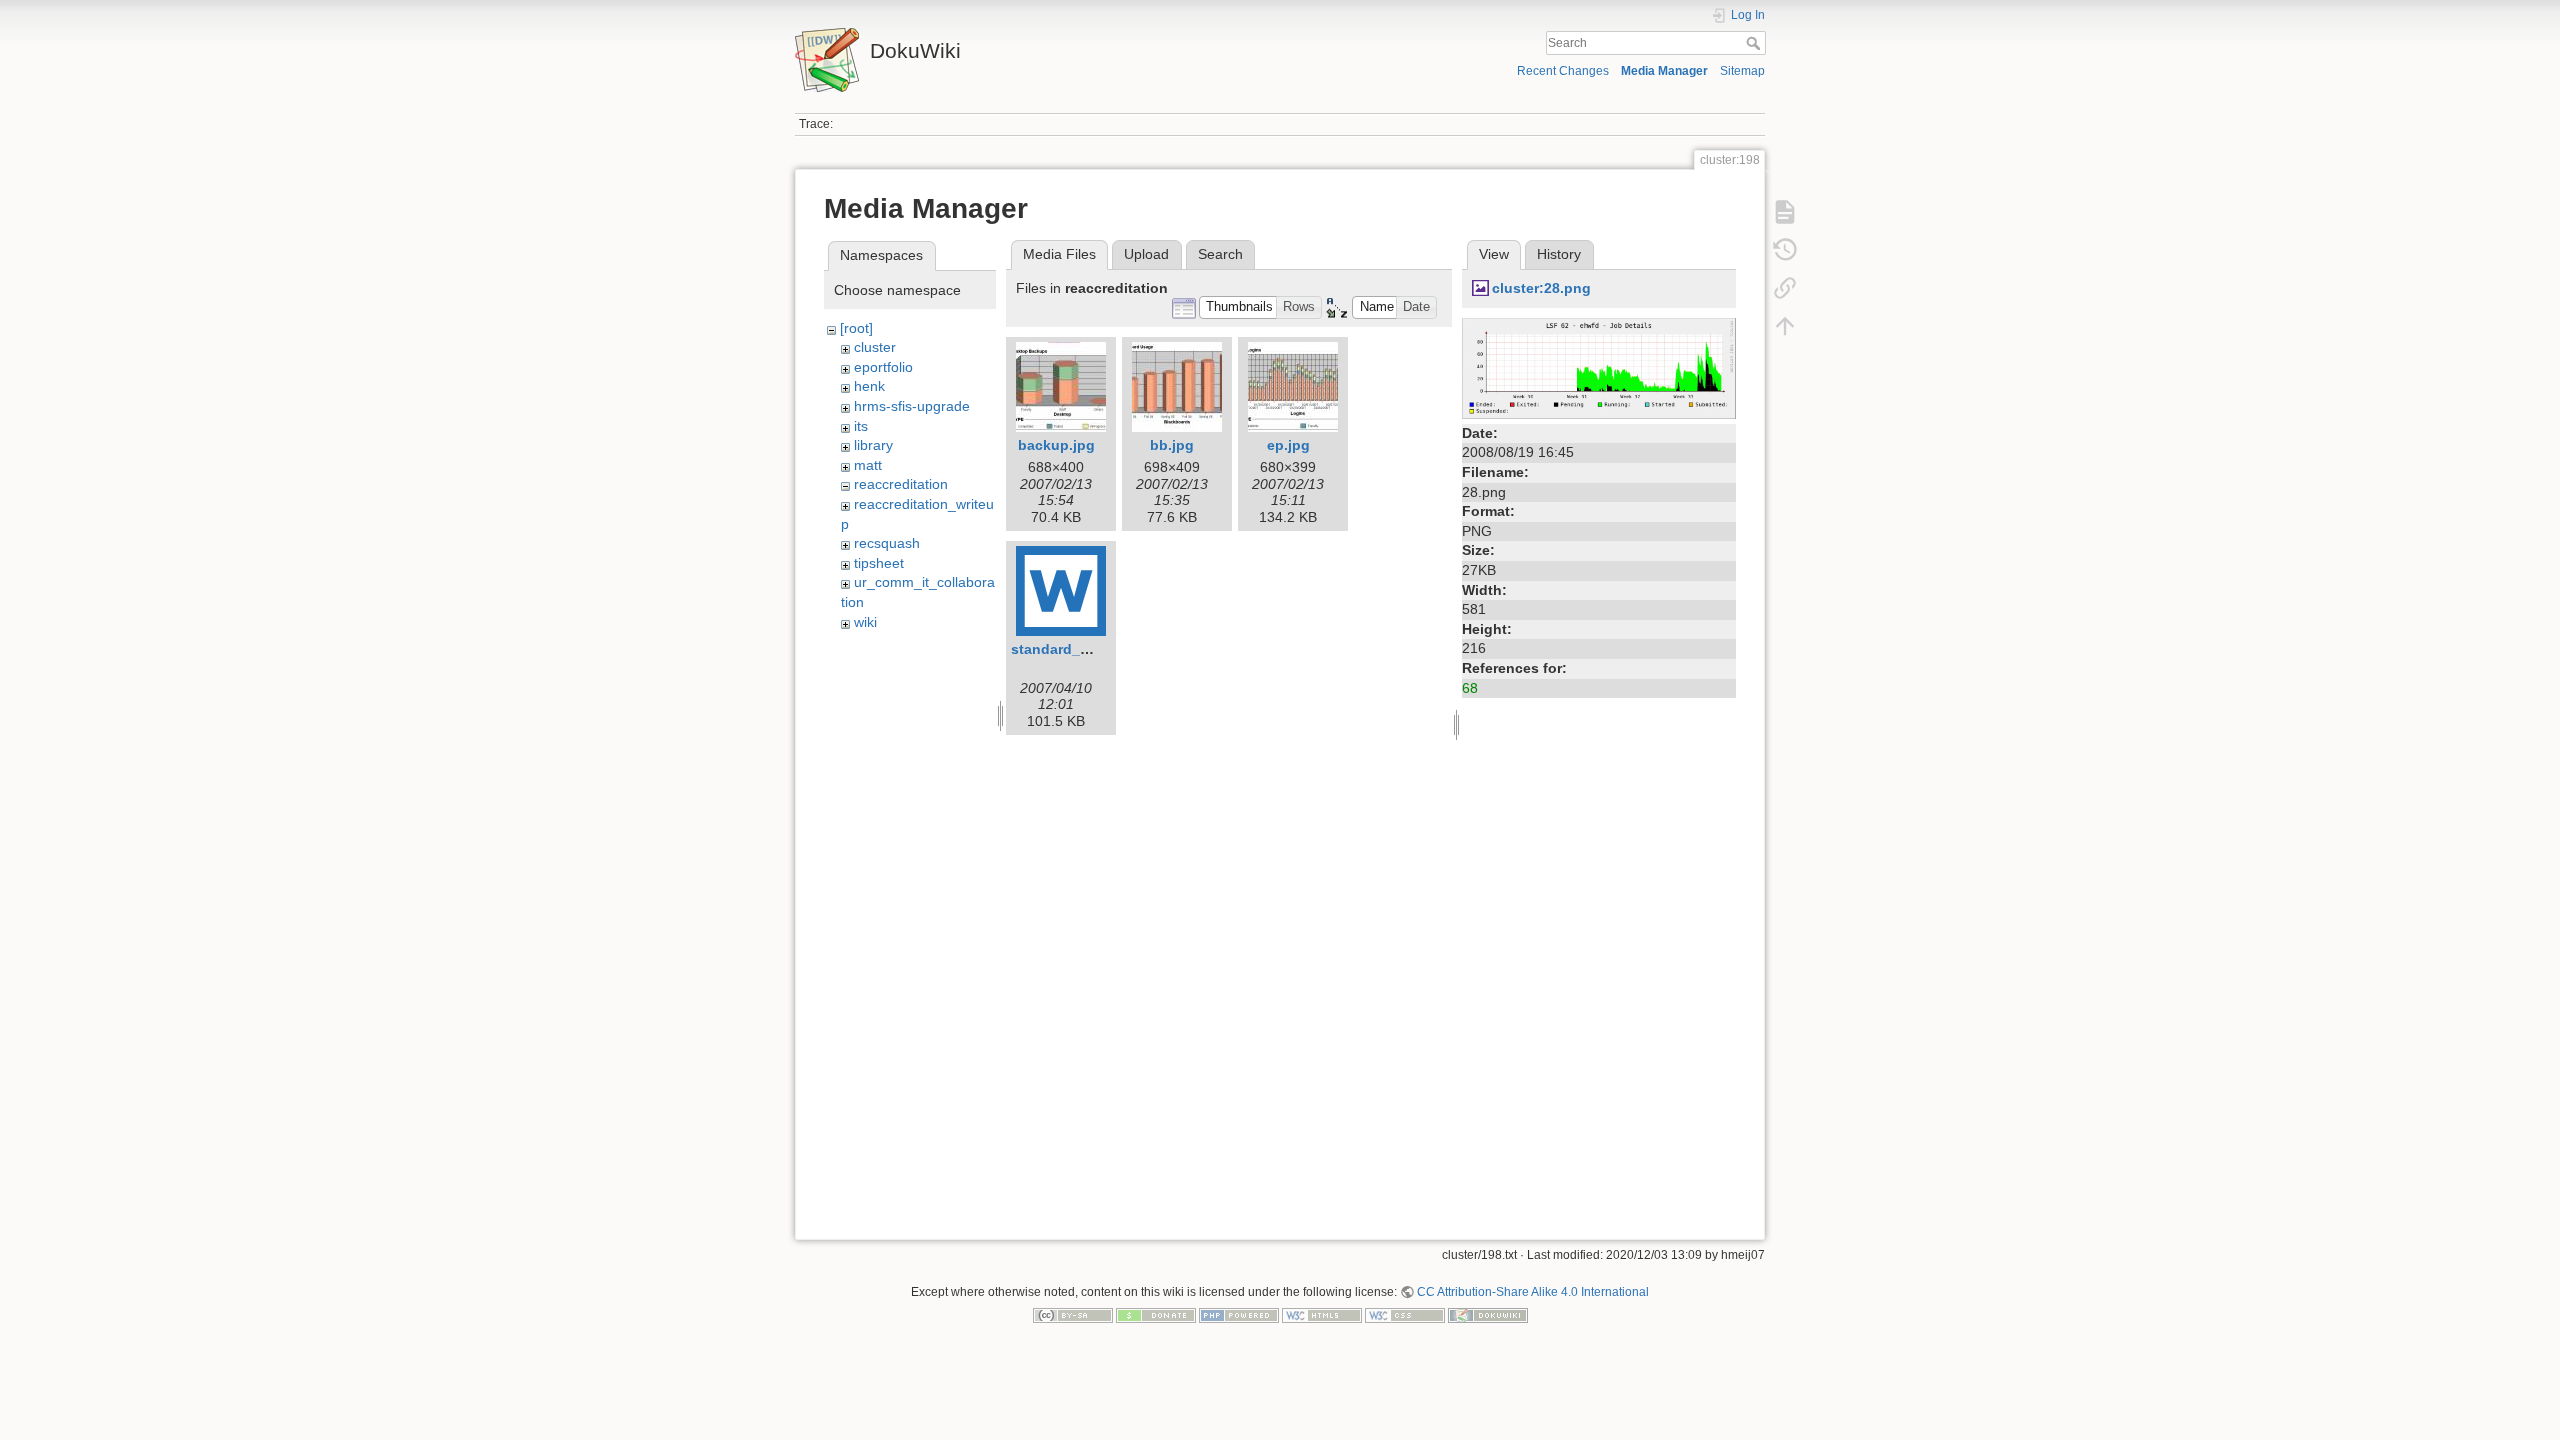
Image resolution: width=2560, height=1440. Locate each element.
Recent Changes (1563, 71)
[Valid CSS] (1405, 1315)
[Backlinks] (1785, 288)
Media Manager (1664, 71)
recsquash (887, 543)
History (1559, 254)
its (861, 426)
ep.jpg (1288, 445)
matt (868, 465)
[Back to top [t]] (1785, 326)
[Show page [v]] (1785, 212)
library (873, 445)
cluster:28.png (1541, 288)
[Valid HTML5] (1322, 1315)
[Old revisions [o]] (1785, 250)
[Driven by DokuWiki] (1488, 1315)
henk (869, 386)
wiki (865, 622)
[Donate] (1156, 1315)
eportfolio (883, 367)
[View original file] (1599, 367)
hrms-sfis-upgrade (912, 406)
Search (1755, 43)
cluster (875, 347)
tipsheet (879, 563)
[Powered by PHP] (1239, 1315)
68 (1470, 688)
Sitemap (1742, 71)
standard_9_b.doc (1073, 649)
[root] (856, 328)
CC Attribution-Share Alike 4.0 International (1533, 1292)
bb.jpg (1172, 445)
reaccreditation (901, 484)
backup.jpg (1056, 445)
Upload (1146, 254)
